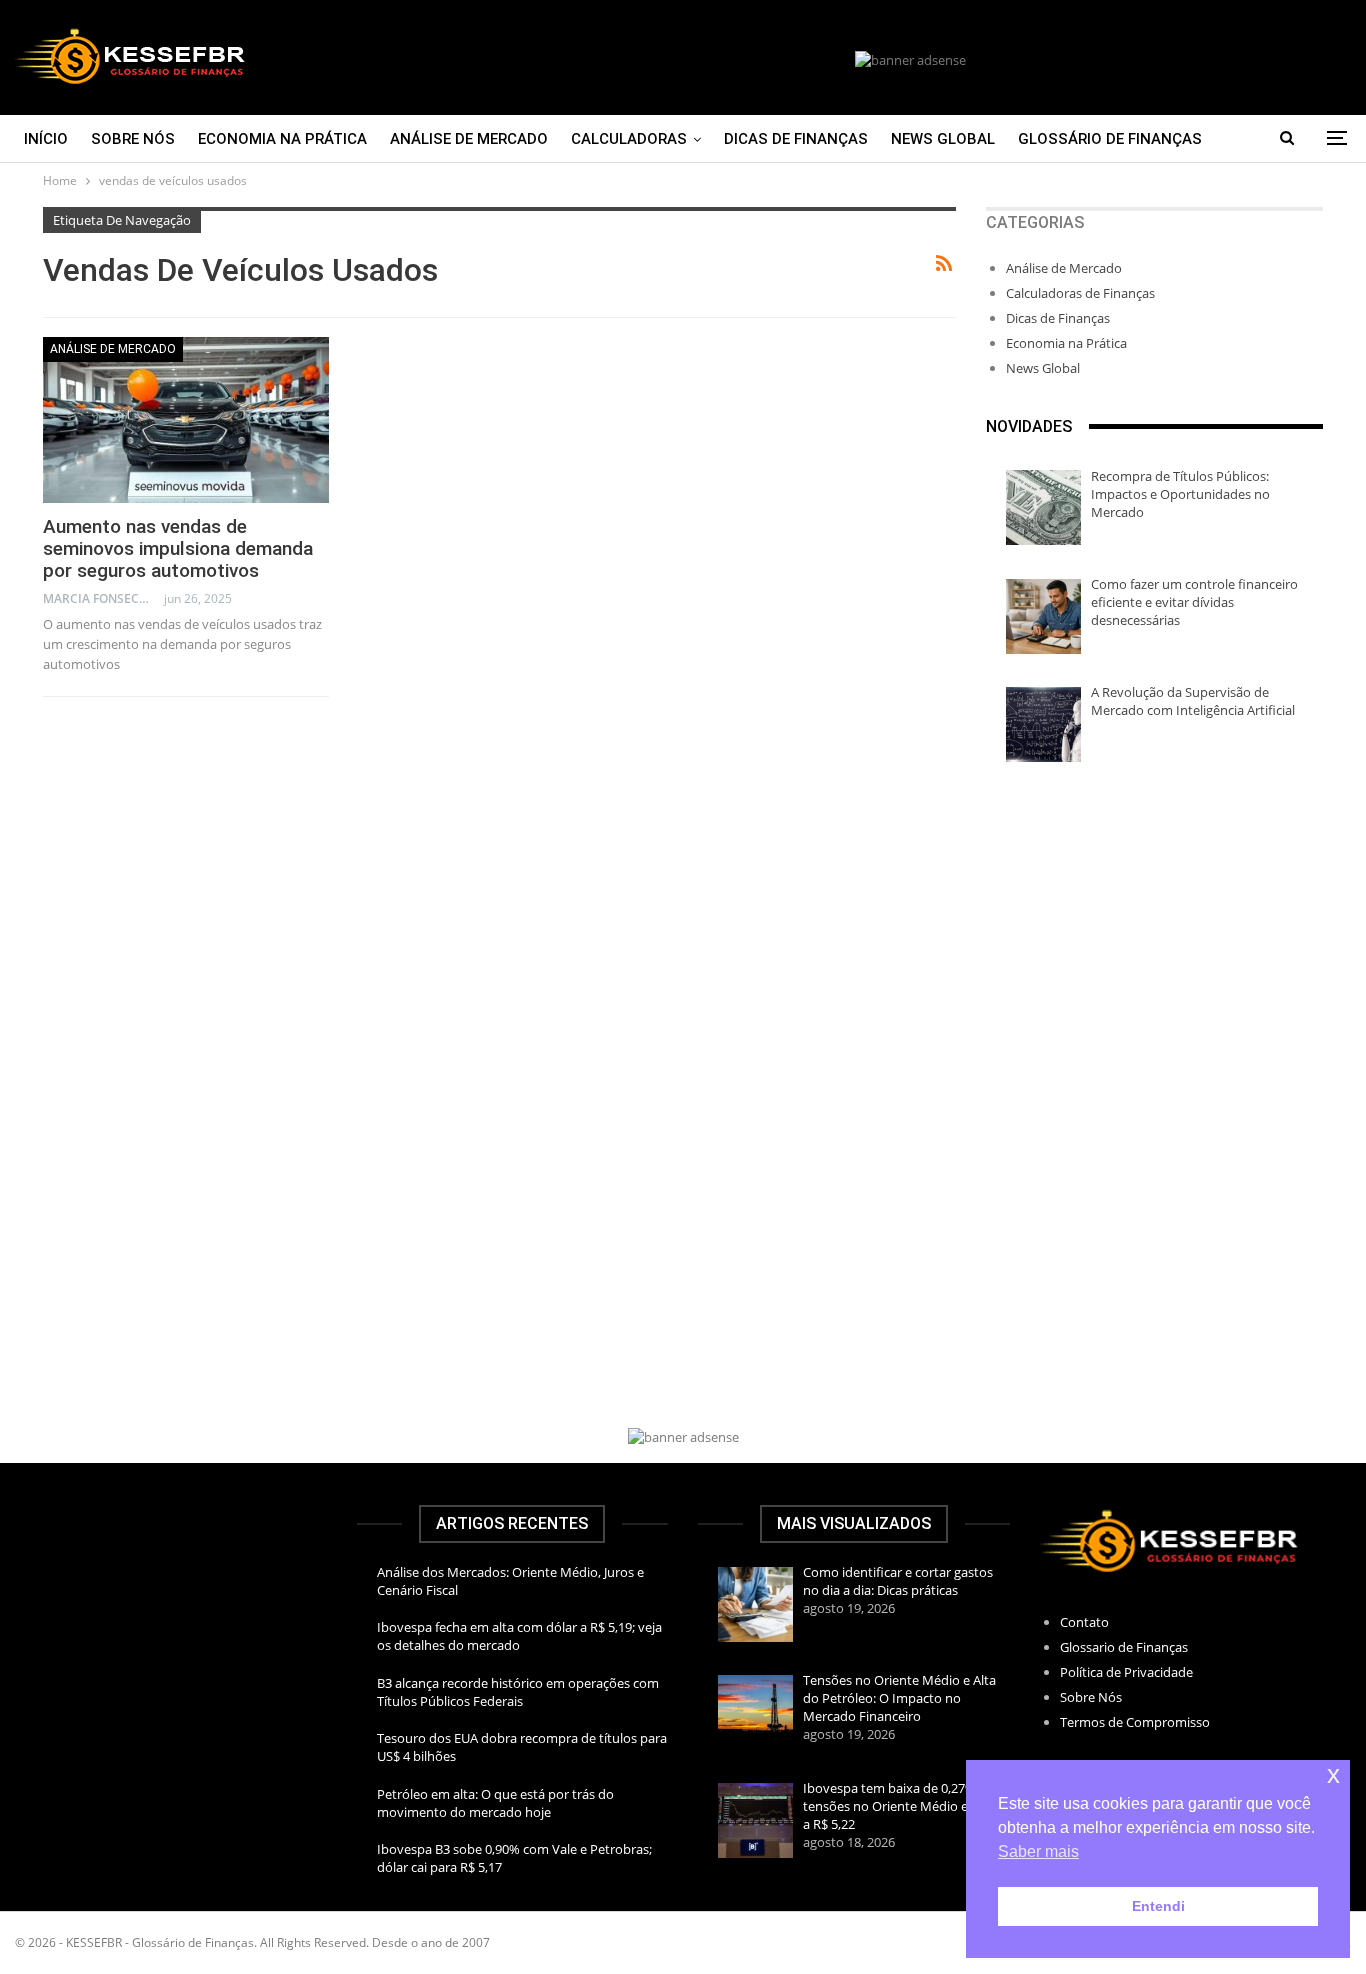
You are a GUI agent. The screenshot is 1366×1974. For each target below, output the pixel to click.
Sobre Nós (133, 139)
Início (46, 139)
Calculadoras (629, 139)
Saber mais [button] (1038, 1851)
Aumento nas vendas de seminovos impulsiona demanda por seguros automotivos (178, 548)
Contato (1084, 1622)
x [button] (1333, 1774)
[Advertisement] (1154, 942)
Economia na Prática (282, 139)
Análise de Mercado (469, 139)
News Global (943, 139)
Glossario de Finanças (1124, 1647)
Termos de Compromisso (1135, 1722)
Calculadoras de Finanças (1080, 293)
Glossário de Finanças (1110, 139)
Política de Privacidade (1126, 1672)
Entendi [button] (1158, 1906)
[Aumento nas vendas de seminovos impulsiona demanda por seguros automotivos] (186, 420)
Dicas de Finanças (796, 139)
